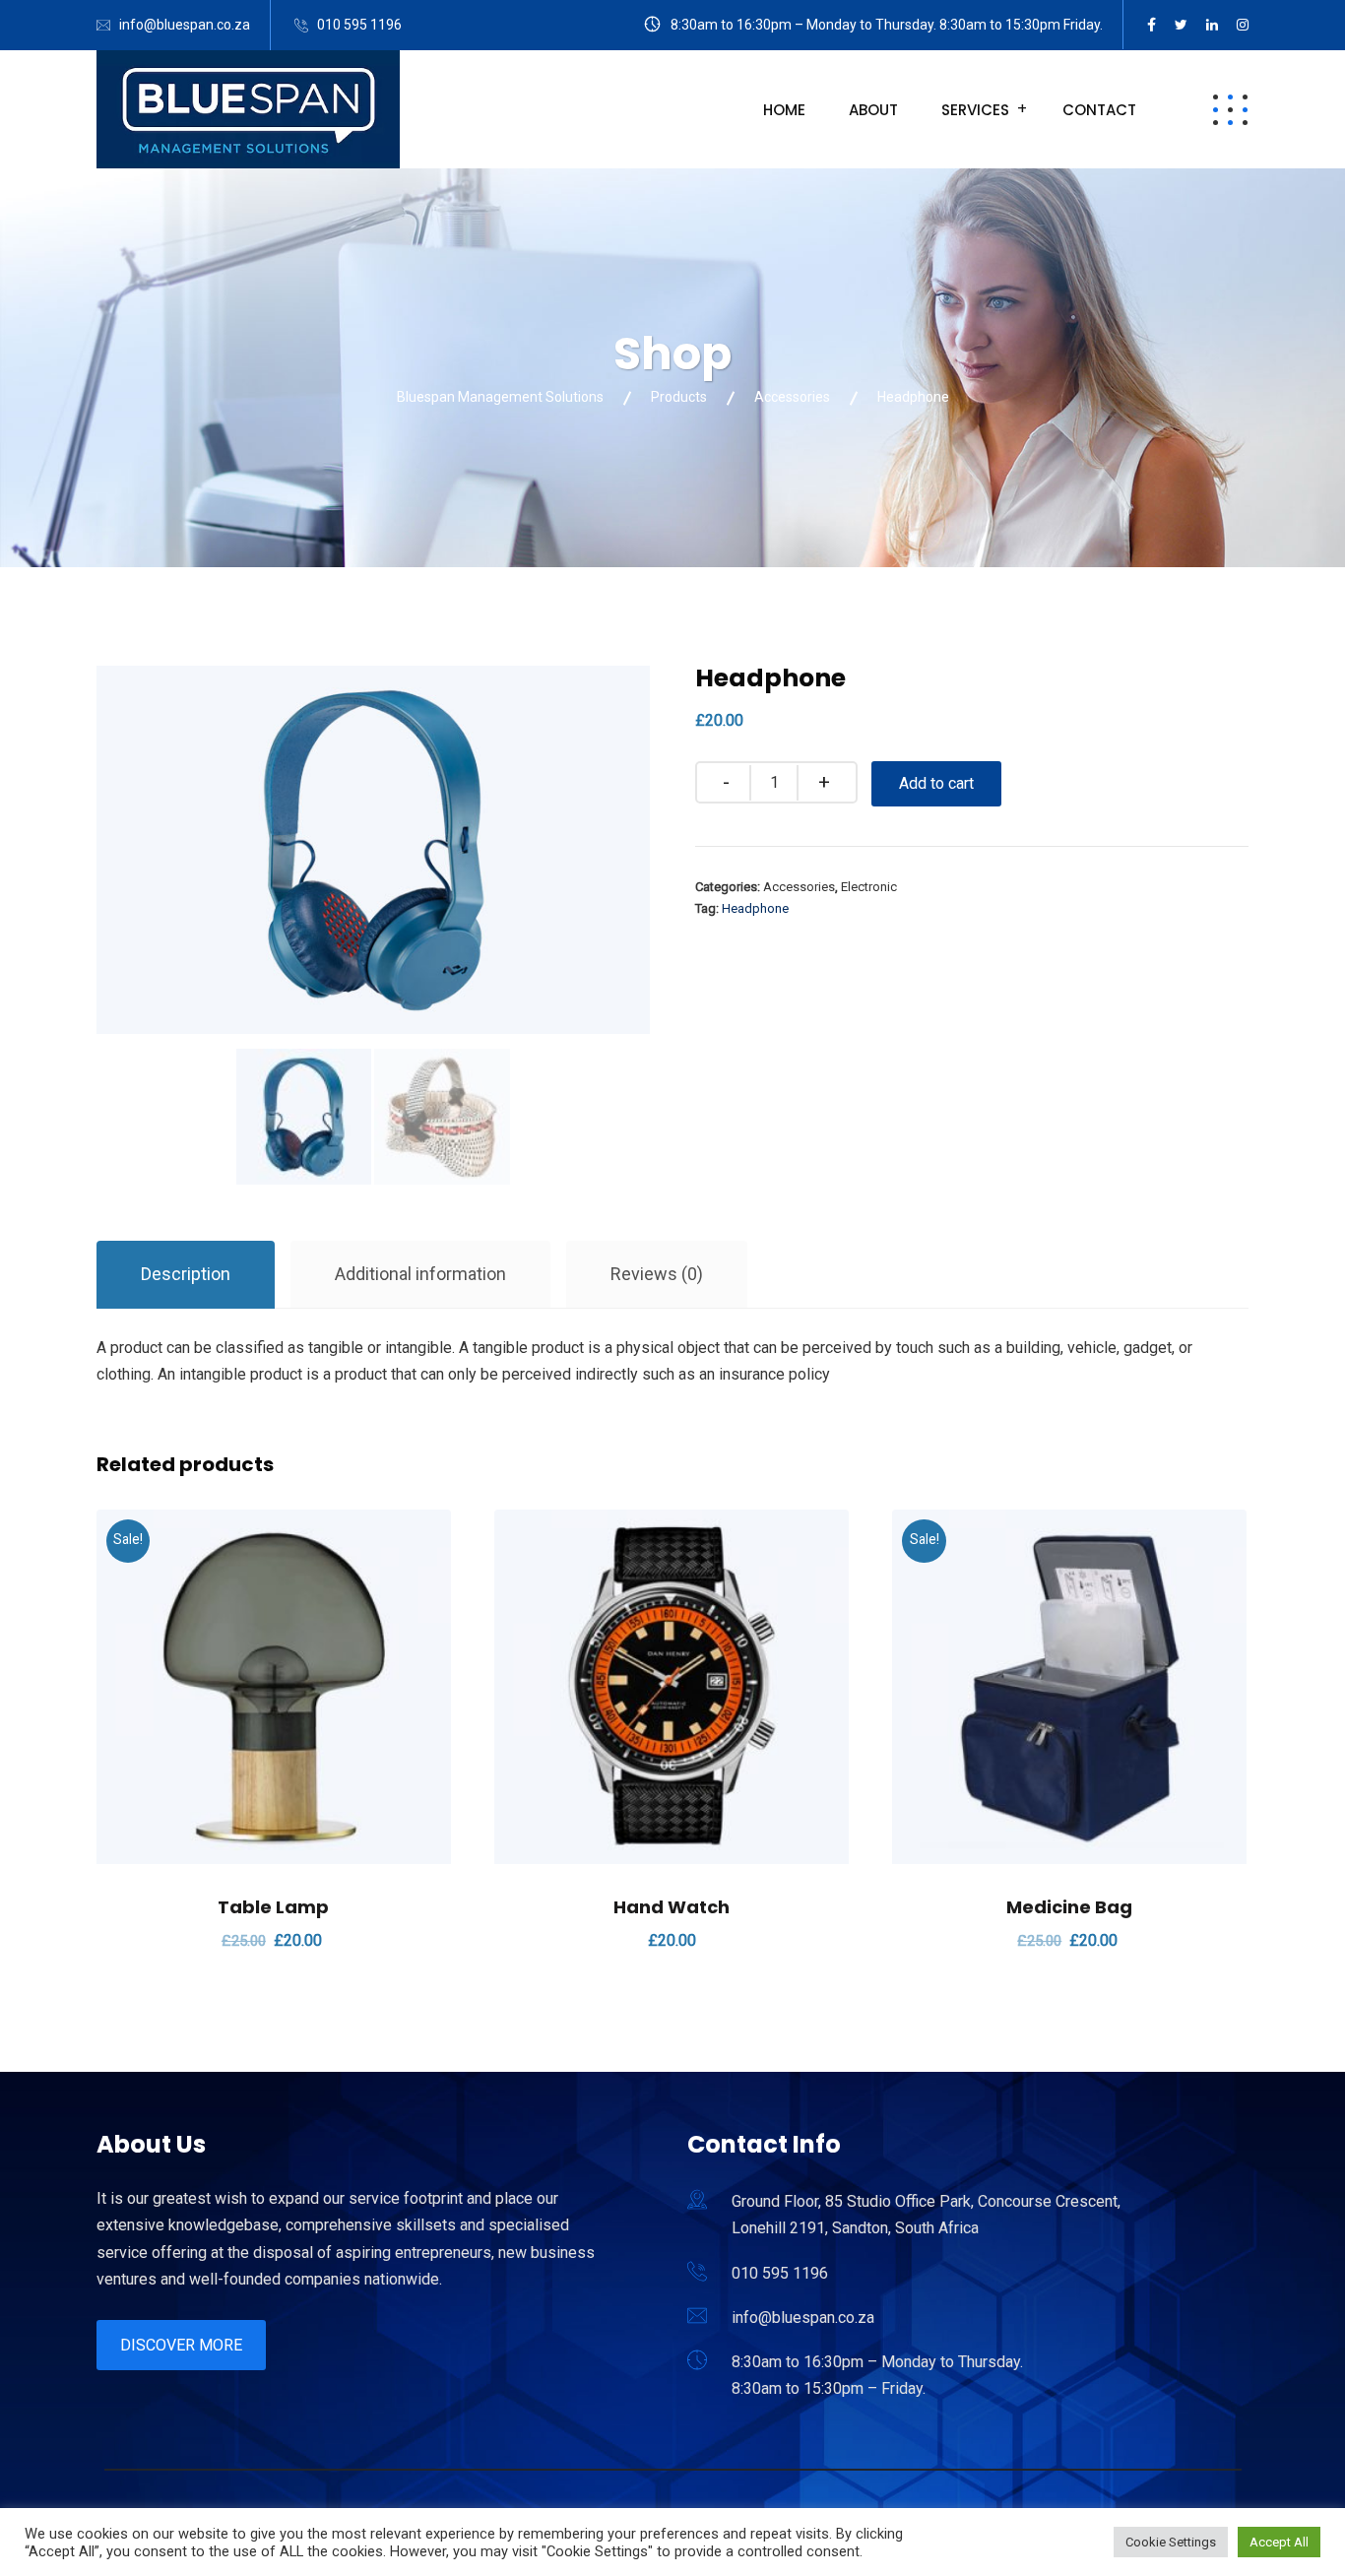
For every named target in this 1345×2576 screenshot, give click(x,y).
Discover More (181, 2345)
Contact (1099, 110)
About (873, 110)
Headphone (755, 908)
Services (975, 110)
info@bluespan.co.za (185, 25)
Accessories (799, 887)
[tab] (186, 1275)
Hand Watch (672, 1907)
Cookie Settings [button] (1171, 2542)
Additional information (420, 1274)
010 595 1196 (359, 25)
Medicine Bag (1069, 1907)
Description (186, 1274)
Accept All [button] (1279, 2542)
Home (784, 110)
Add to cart (936, 783)
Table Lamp (273, 1907)
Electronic (869, 887)
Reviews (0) (657, 1274)
